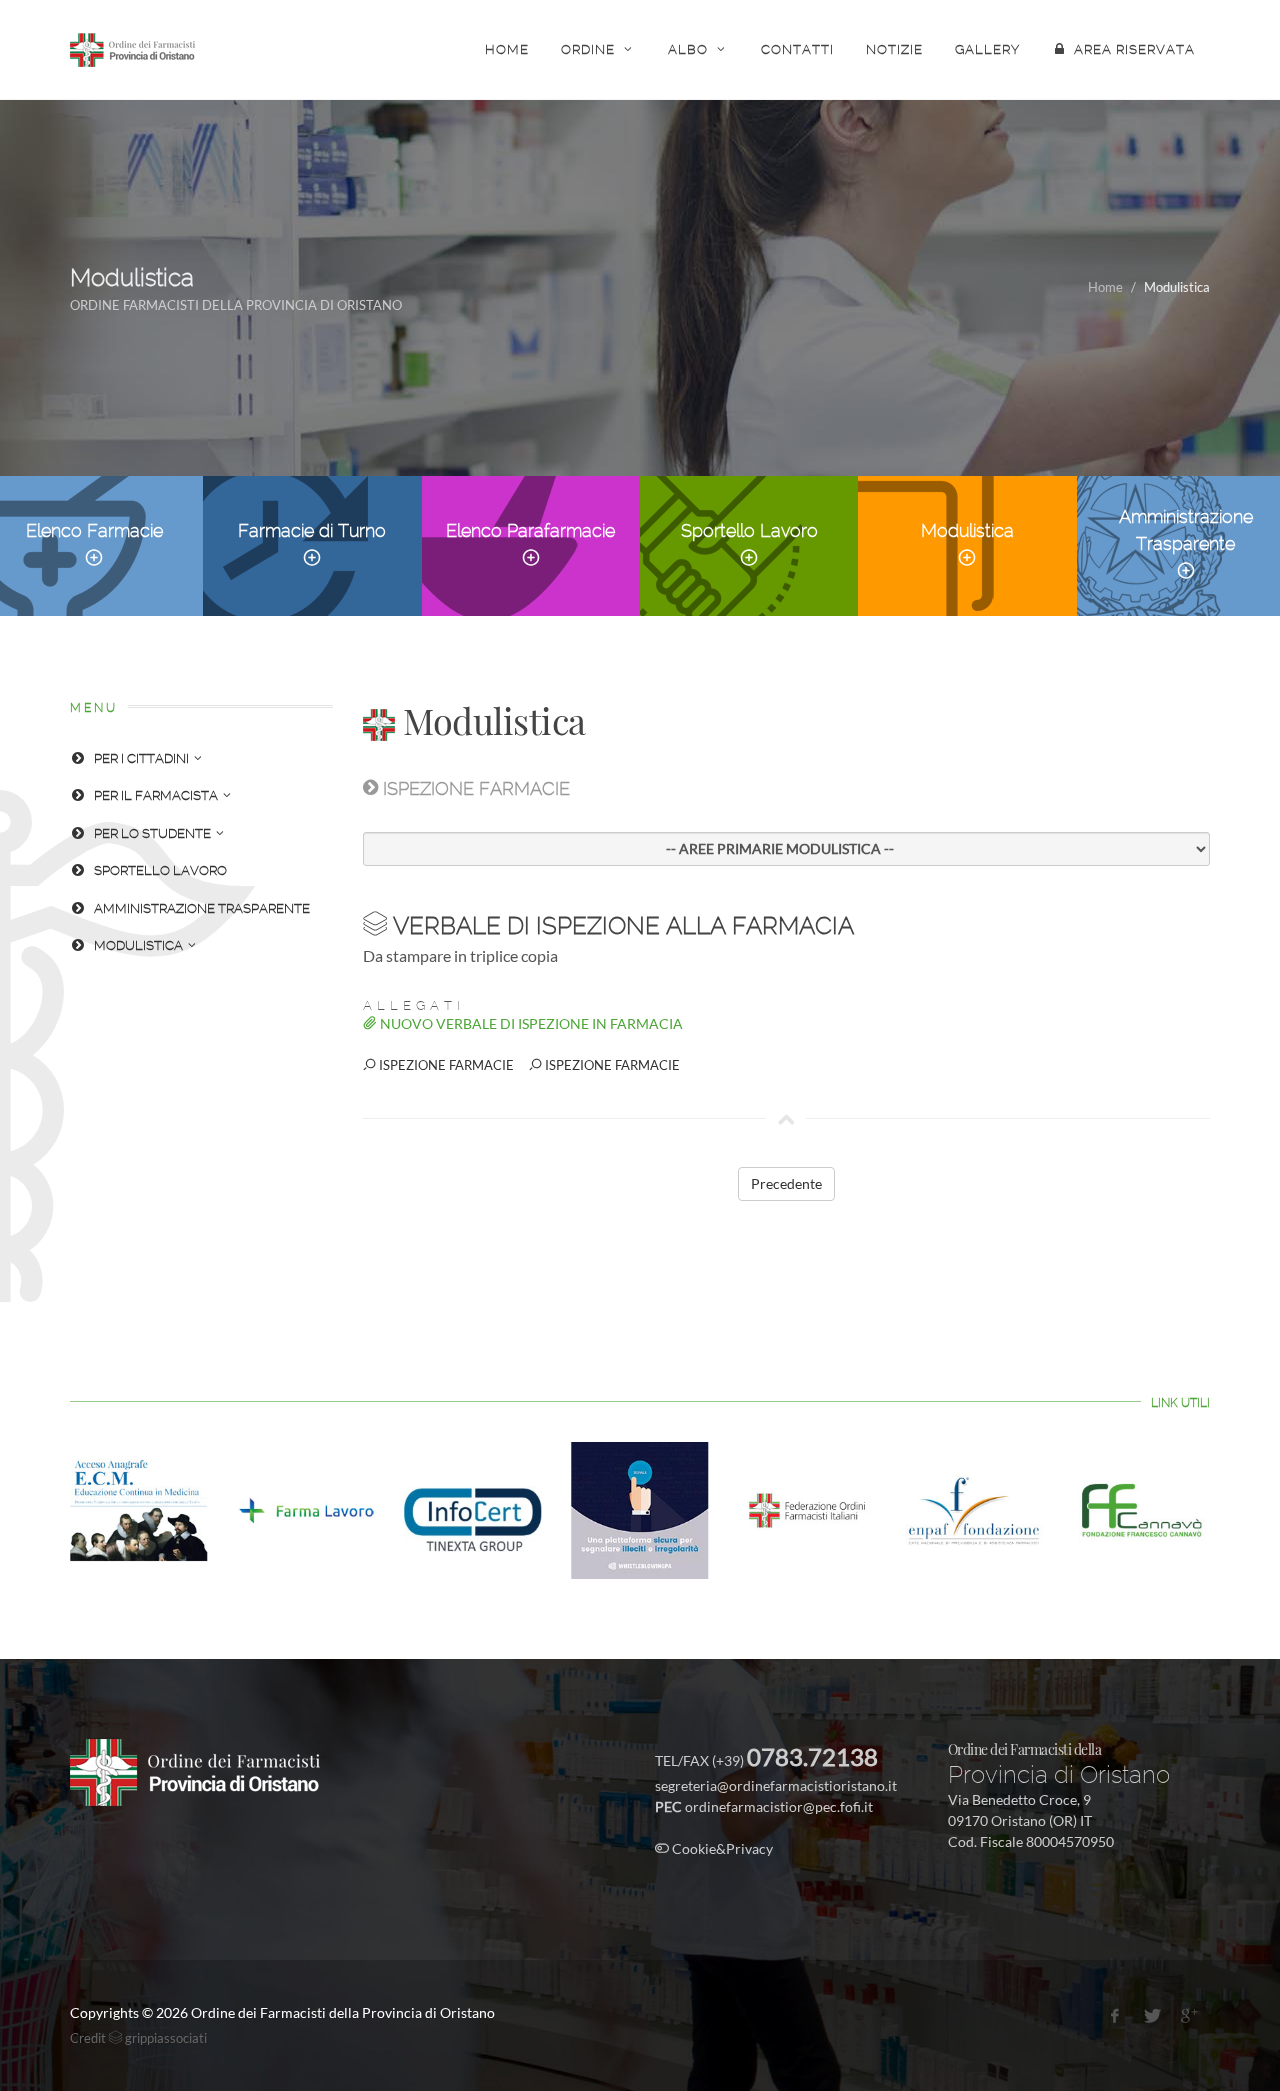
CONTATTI (797, 49)
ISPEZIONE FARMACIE (445, 1065)
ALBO (688, 49)
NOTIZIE (894, 49)
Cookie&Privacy (721, 1848)
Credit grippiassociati (138, 2038)
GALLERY (987, 49)
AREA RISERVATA (1134, 49)
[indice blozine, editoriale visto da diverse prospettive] (777, 1848)
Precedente (786, 1183)
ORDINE (588, 49)
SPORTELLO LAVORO (160, 870)
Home (1105, 287)
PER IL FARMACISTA (156, 795)
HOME (507, 49)
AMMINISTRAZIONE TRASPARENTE (202, 908)
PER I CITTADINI (141, 758)
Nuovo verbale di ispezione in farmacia (530, 1023)
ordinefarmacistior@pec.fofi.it (779, 1806)
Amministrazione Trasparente (1186, 530)
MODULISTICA (138, 945)
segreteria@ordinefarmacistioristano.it (776, 1785)
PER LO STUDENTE (152, 833)
